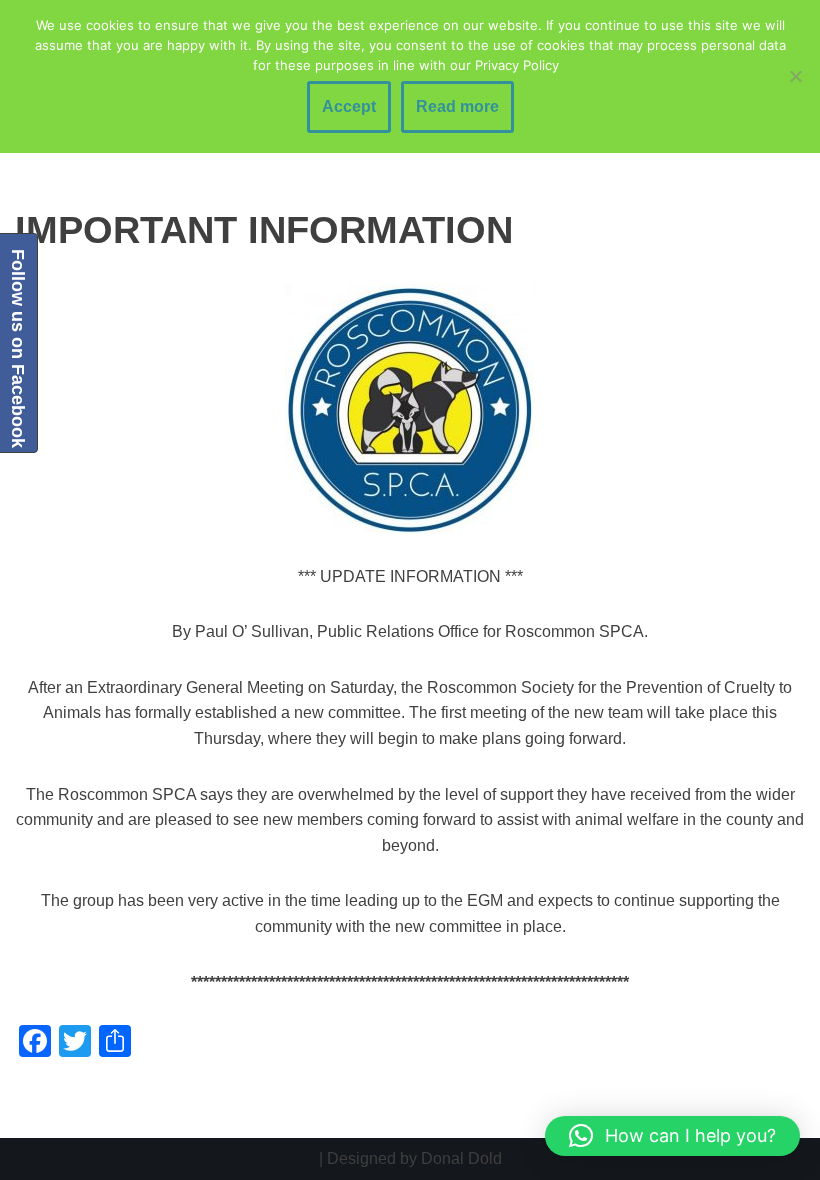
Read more (457, 106)
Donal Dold (461, 1158)
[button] (672, 1136)
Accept (349, 106)
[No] (795, 76)
